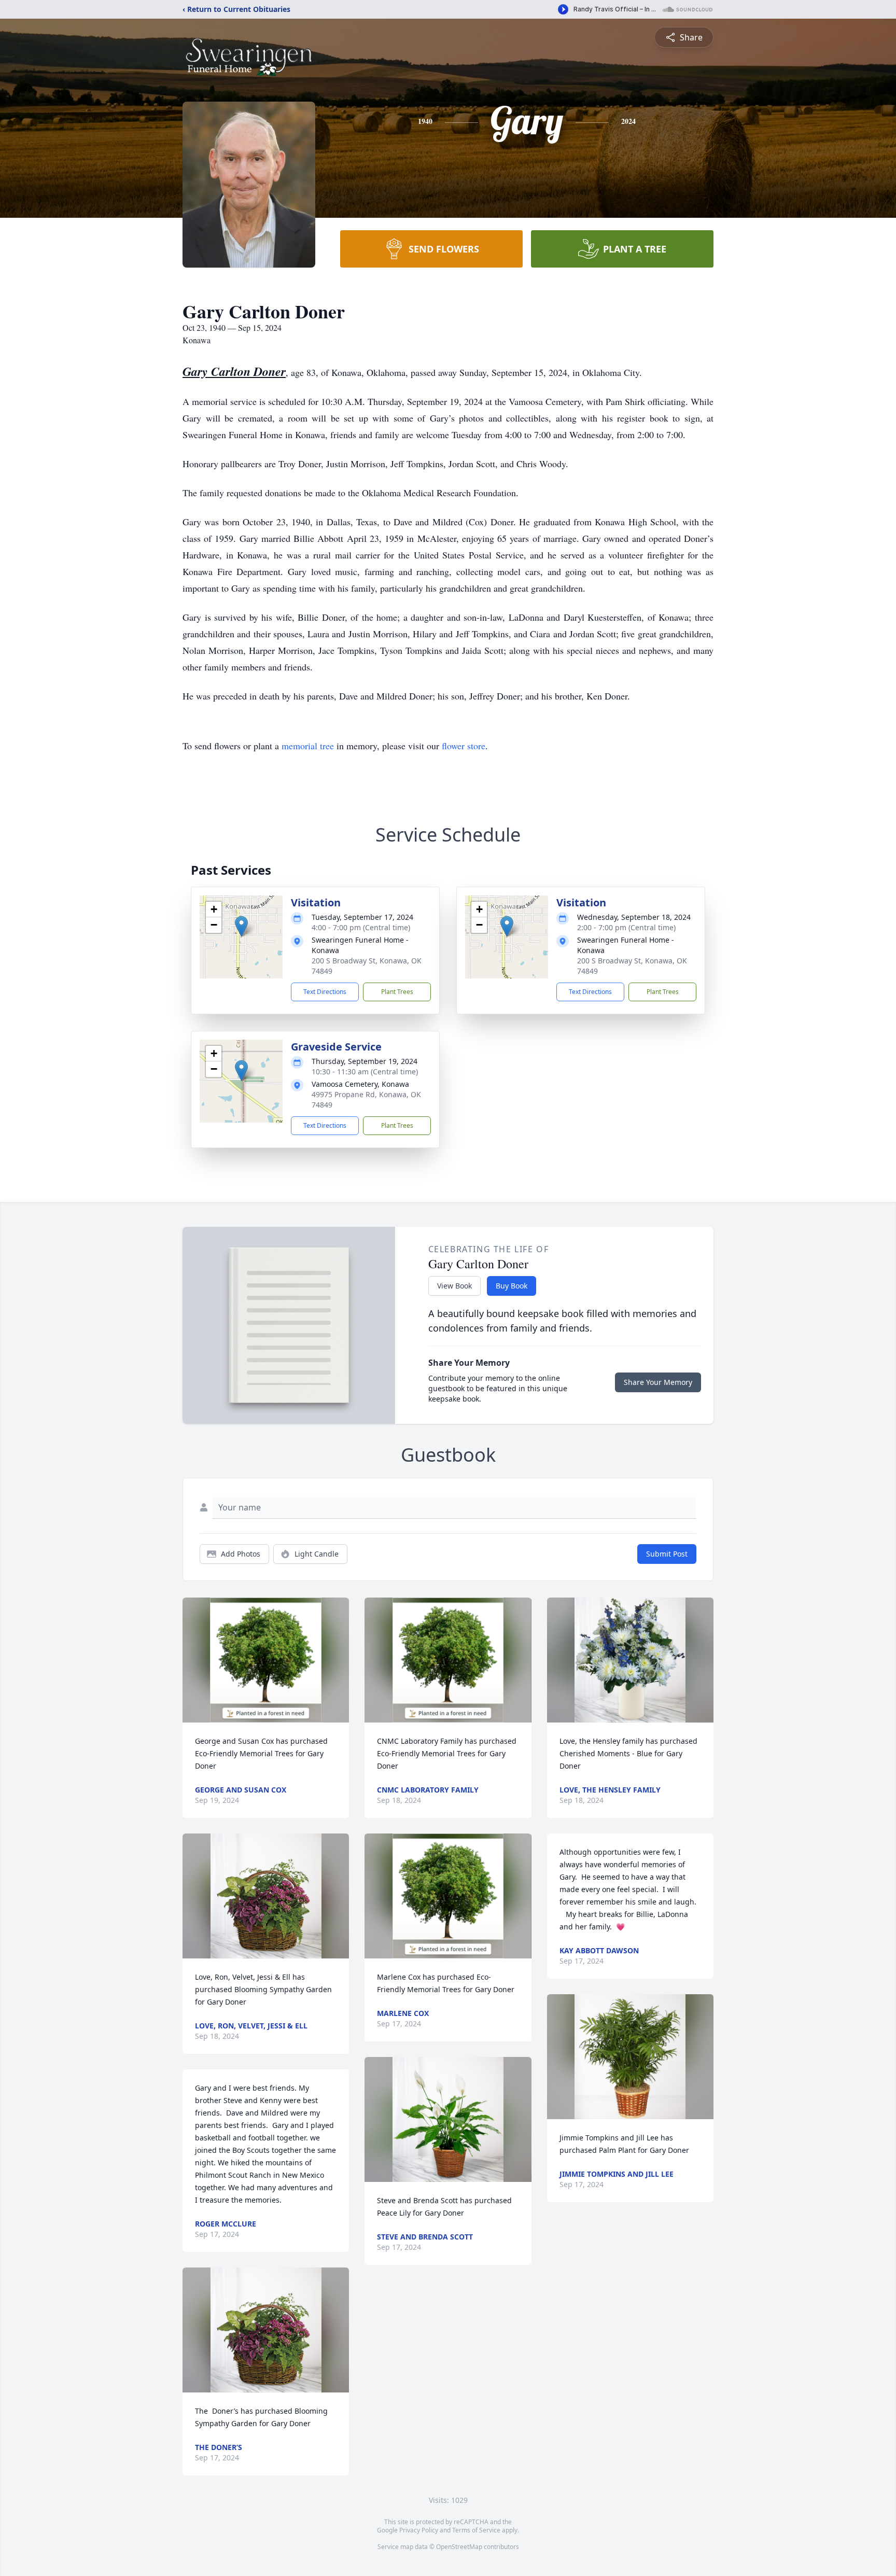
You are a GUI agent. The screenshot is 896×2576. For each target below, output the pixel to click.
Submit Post (667, 1554)
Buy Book (512, 1286)
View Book (454, 1286)
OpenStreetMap (459, 2547)
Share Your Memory (658, 1382)
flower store (464, 746)
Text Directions (325, 992)
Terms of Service (476, 2530)
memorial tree (308, 746)
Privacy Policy (419, 2530)
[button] (241, 926)
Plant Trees (397, 992)
